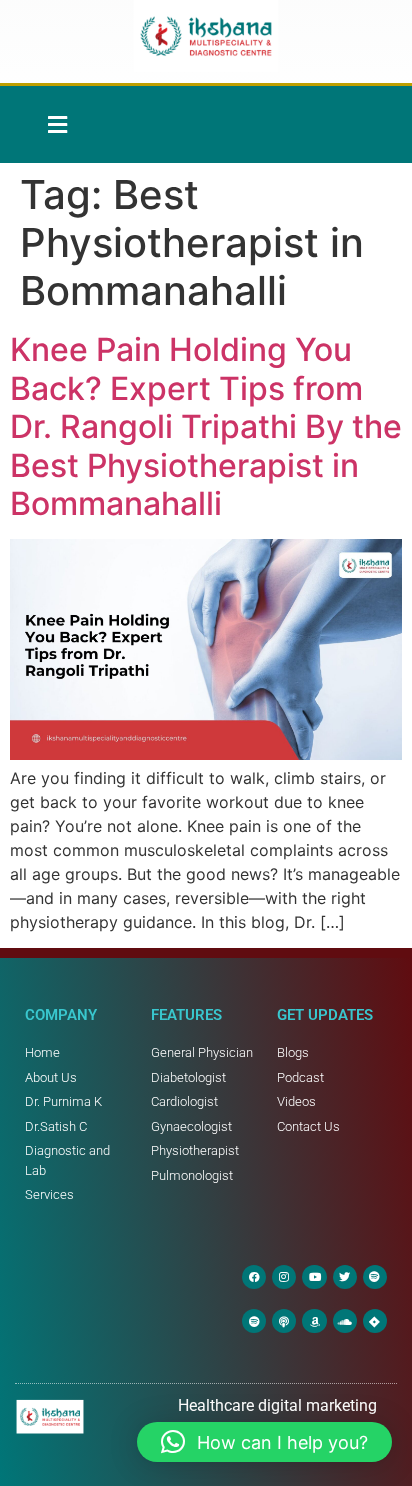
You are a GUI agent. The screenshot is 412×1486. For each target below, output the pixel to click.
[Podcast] (284, 1321)
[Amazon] (314, 1321)
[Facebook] (254, 1277)
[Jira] (375, 1321)
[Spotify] (375, 1277)
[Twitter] (345, 1277)
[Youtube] (314, 1277)
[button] (57, 124)
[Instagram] (284, 1277)
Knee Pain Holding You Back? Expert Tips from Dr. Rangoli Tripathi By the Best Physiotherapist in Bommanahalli (206, 426)
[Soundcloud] (345, 1321)
